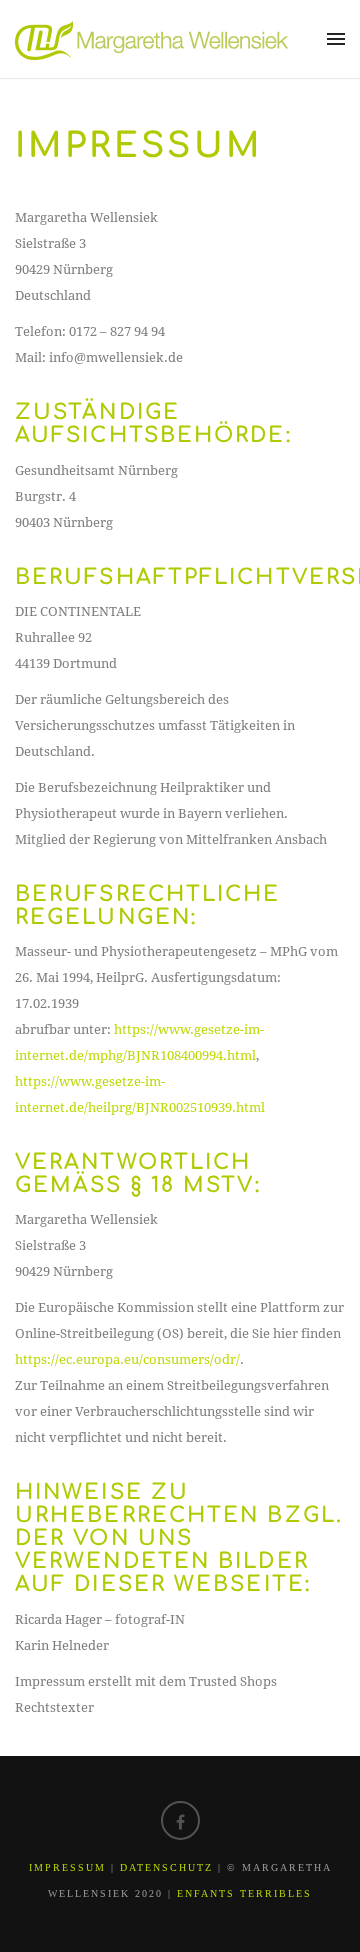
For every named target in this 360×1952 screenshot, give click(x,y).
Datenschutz (166, 1867)
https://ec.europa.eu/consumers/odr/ (127, 1359)
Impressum (67, 1867)
